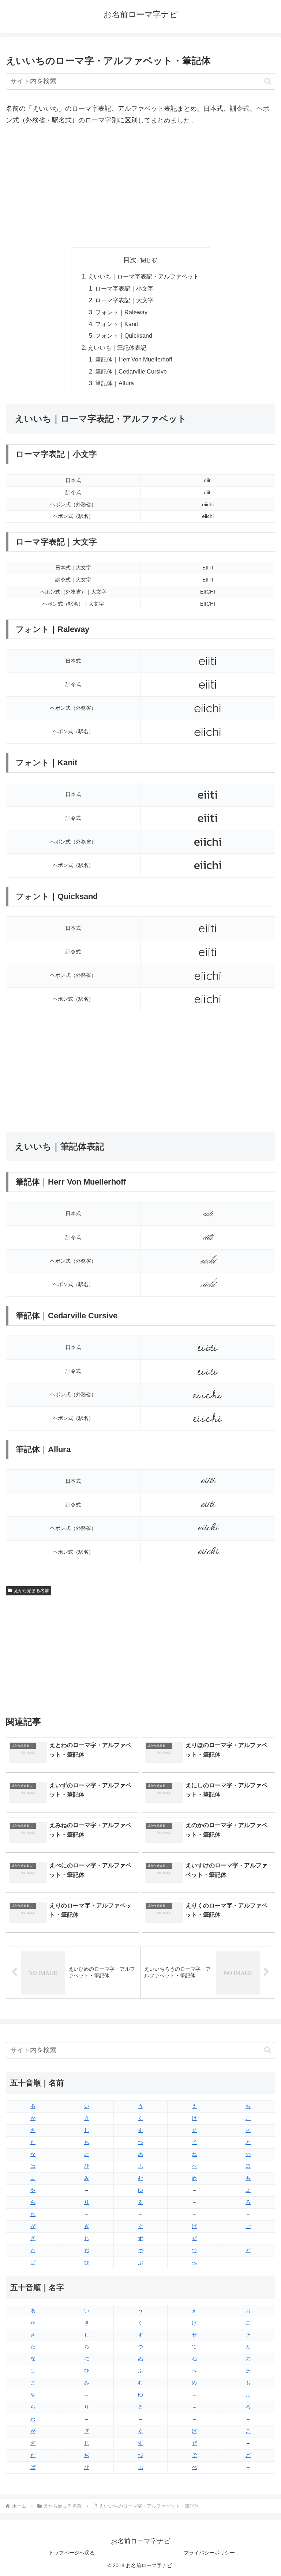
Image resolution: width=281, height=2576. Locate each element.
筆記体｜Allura (115, 383)
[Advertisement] (140, 187)
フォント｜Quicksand (124, 336)
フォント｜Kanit (117, 324)
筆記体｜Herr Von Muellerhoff (134, 359)
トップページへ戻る (72, 2553)
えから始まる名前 (31, 1591)
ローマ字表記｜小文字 (124, 288)
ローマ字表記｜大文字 (124, 300)
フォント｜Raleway (121, 312)
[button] (268, 81)
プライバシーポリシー (209, 2553)
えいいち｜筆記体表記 (117, 348)
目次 (130, 260)
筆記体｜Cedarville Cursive (131, 371)
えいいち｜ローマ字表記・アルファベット (143, 276)
